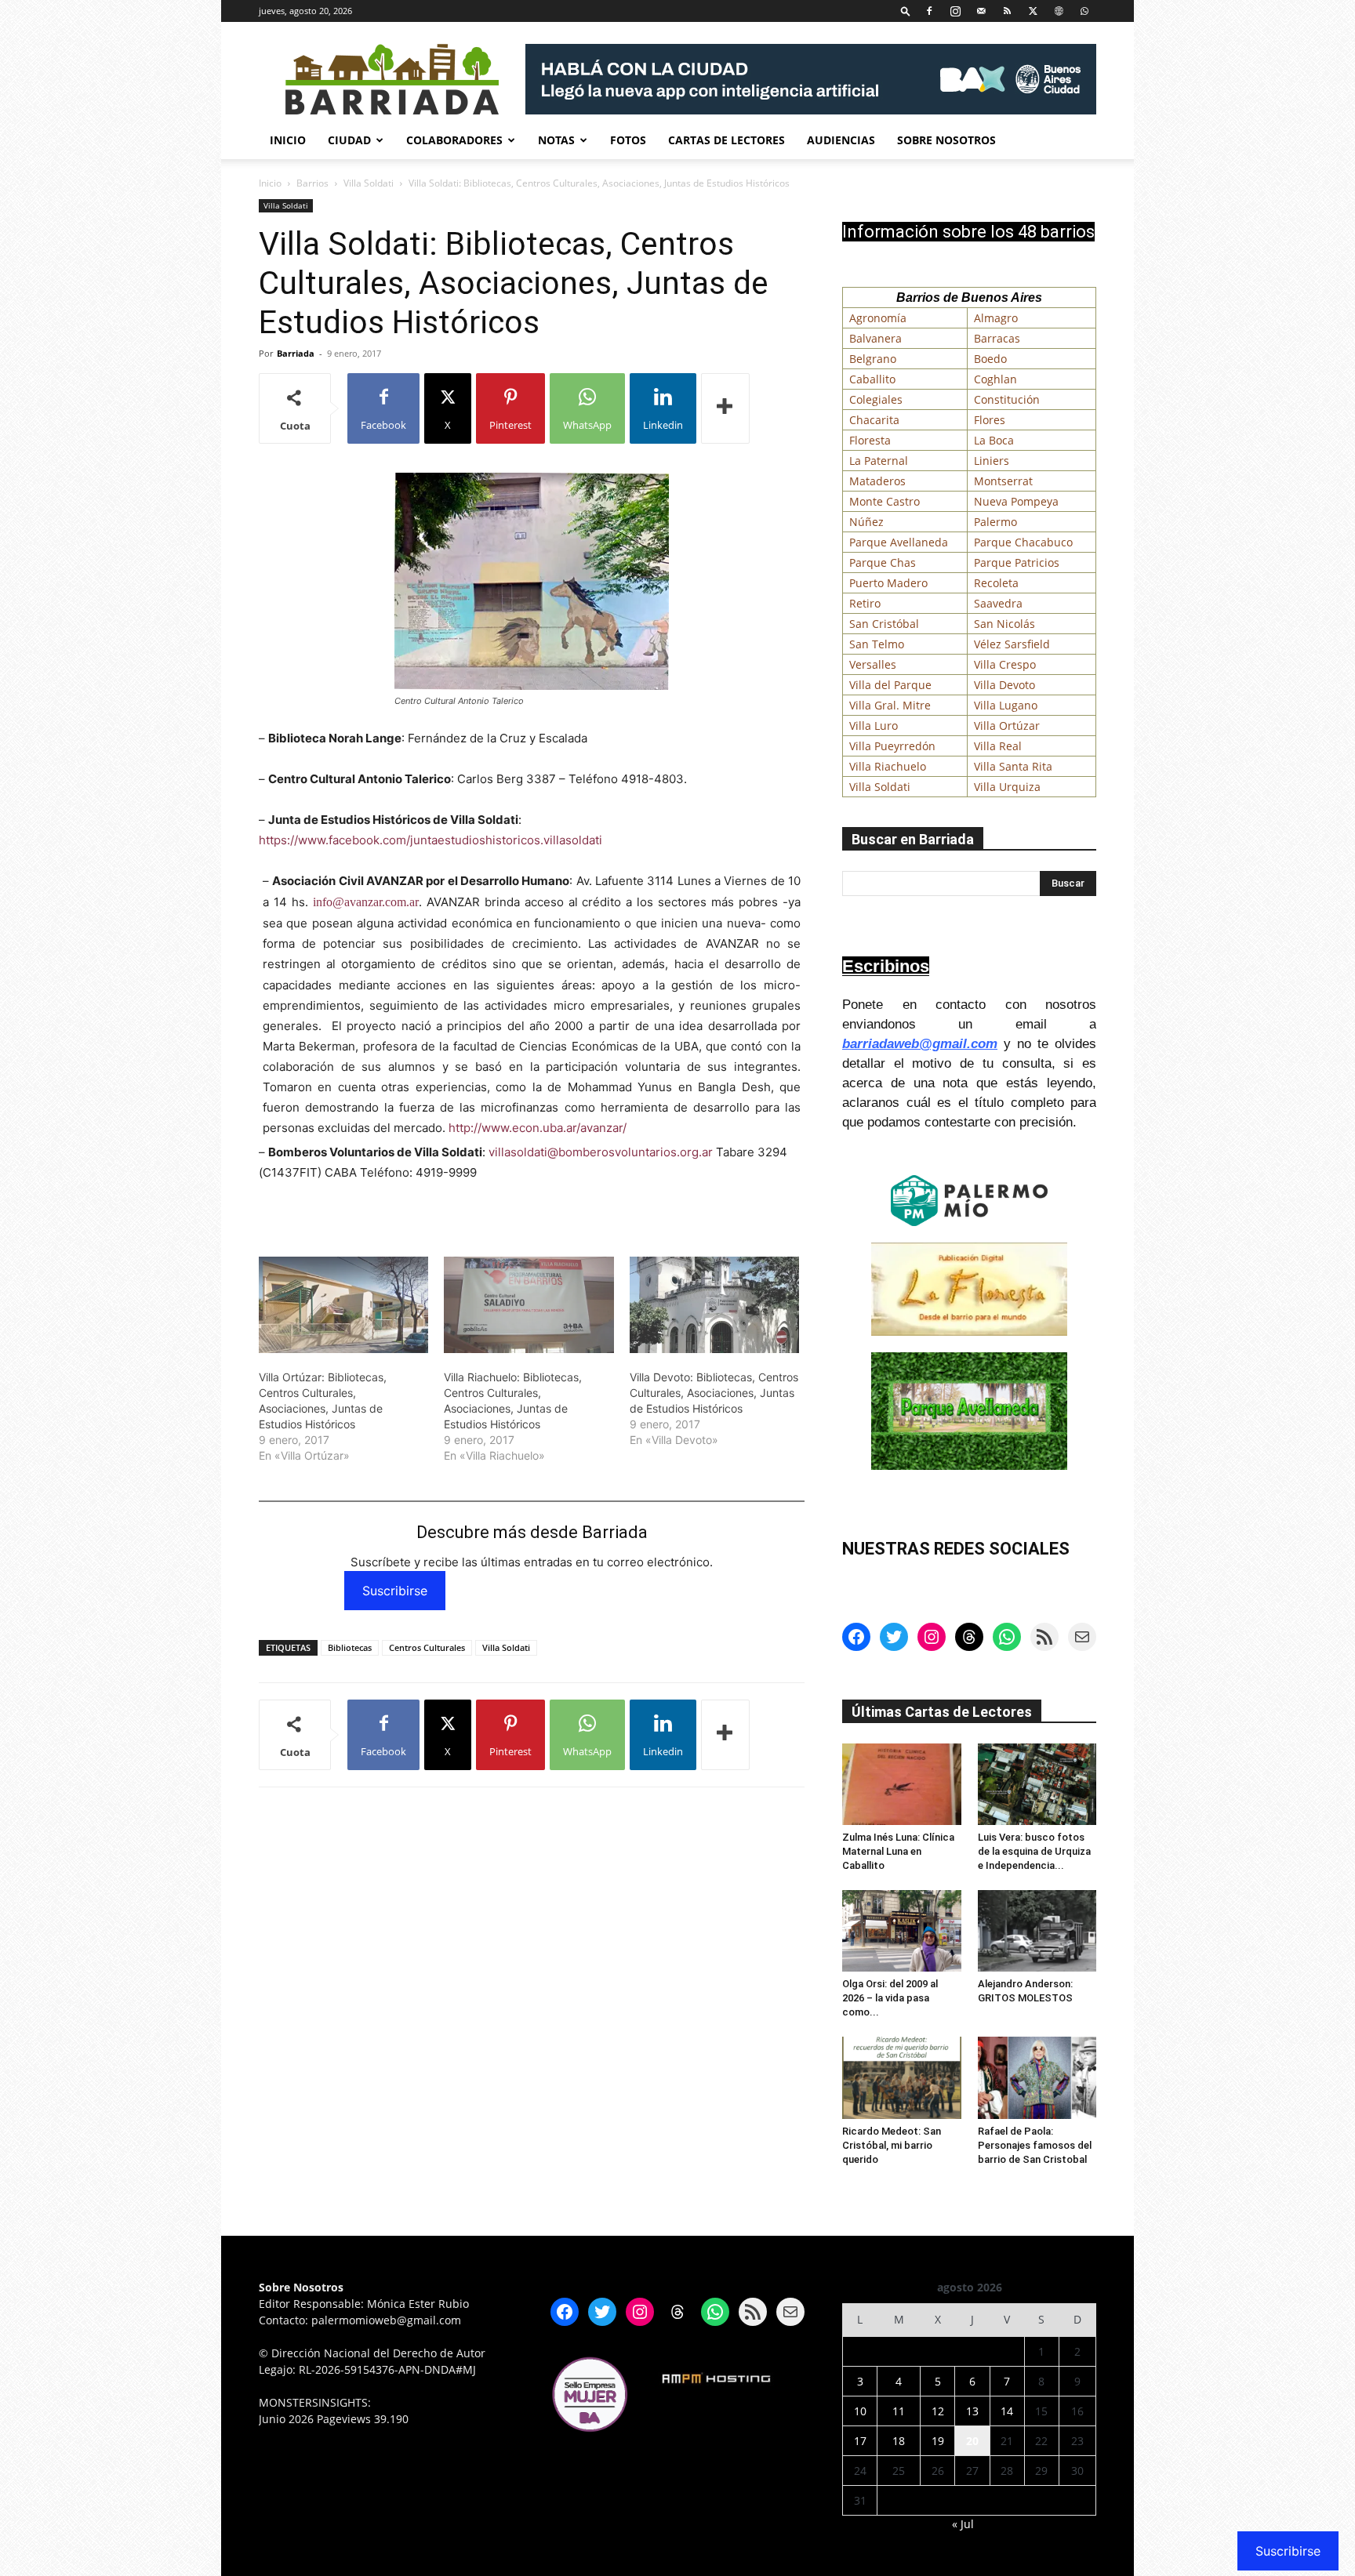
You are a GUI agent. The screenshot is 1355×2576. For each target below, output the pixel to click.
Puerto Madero (888, 583)
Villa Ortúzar (1007, 726)
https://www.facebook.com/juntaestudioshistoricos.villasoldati (430, 840)
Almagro (996, 318)
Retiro (865, 603)
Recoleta (996, 583)
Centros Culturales (427, 1647)
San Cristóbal (884, 624)
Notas (556, 140)
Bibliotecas (350, 1647)
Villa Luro (874, 726)
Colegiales (876, 399)
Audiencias (841, 140)
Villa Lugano (1006, 705)
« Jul (963, 2524)
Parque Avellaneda (899, 542)
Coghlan (995, 379)
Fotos (628, 140)
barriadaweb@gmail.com (920, 1044)
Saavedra (998, 603)
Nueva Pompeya (1016, 501)
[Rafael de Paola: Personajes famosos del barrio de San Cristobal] (1037, 2077)
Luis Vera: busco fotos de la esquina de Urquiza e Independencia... (1034, 1851)
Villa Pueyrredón (892, 746)
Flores (990, 420)
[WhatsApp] (1084, 11)
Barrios (312, 183)
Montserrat (1003, 481)
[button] (906, 11)
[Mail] (981, 11)
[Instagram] (955, 11)
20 (972, 2441)
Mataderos (877, 481)
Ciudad (349, 140)
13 (972, 2411)
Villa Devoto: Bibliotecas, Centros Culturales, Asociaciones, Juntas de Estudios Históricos (714, 1393)
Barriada (296, 353)
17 (860, 2441)
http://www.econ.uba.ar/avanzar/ (538, 1128)
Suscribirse (395, 1591)
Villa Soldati (369, 183)
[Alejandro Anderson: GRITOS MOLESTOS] (1037, 1931)
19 (938, 2441)
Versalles (873, 664)
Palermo (995, 522)
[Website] (1059, 11)
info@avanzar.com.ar (366, 902)
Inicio (288, 140)
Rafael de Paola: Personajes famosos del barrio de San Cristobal (1035, 2145)
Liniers (992, 461)
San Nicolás (1004, 624)
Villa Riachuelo (888, 766)
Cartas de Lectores (727, 140)
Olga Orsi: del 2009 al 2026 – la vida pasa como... (890, 1998)
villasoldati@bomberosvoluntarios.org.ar (601, 1152)
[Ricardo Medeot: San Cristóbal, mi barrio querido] (902, 2077)
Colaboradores (454, 140)
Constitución (1007, 399)
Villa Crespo (1005, 664)
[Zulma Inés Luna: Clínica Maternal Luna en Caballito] (902, 1784)
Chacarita (874, 420)
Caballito (872, 379)
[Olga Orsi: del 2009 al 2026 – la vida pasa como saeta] (902, 1931)
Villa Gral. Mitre (890, 705)
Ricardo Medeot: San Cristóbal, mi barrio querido (892, 2145)
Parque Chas (883, 562)
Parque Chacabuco (1023, 542)
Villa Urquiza (1007, 787)
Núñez (866, 522)
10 (860, 2411)
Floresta (870, 440)
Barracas (997, 338)
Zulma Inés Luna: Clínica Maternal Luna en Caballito (898, 1851)
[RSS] (1007, 11)
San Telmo (877, 644)
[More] (725, 408)
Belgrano (873, 359)
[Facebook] (929, 11)
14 (1007, 2411)
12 (938, 2411)
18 (899, 2441)
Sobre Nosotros (946, 140)
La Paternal (879, 461)
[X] (1033, 11)
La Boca (994, 440)
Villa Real (998, 746)
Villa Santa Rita (1013, 766)
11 (899, 2411)
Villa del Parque (890, 685)
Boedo (990, 359)
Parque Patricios (1017, 562)
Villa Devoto (1004, 685)
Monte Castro (885, 501)
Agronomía (878, 318)
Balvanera (875, 338)
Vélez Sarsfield (1012, 644)
